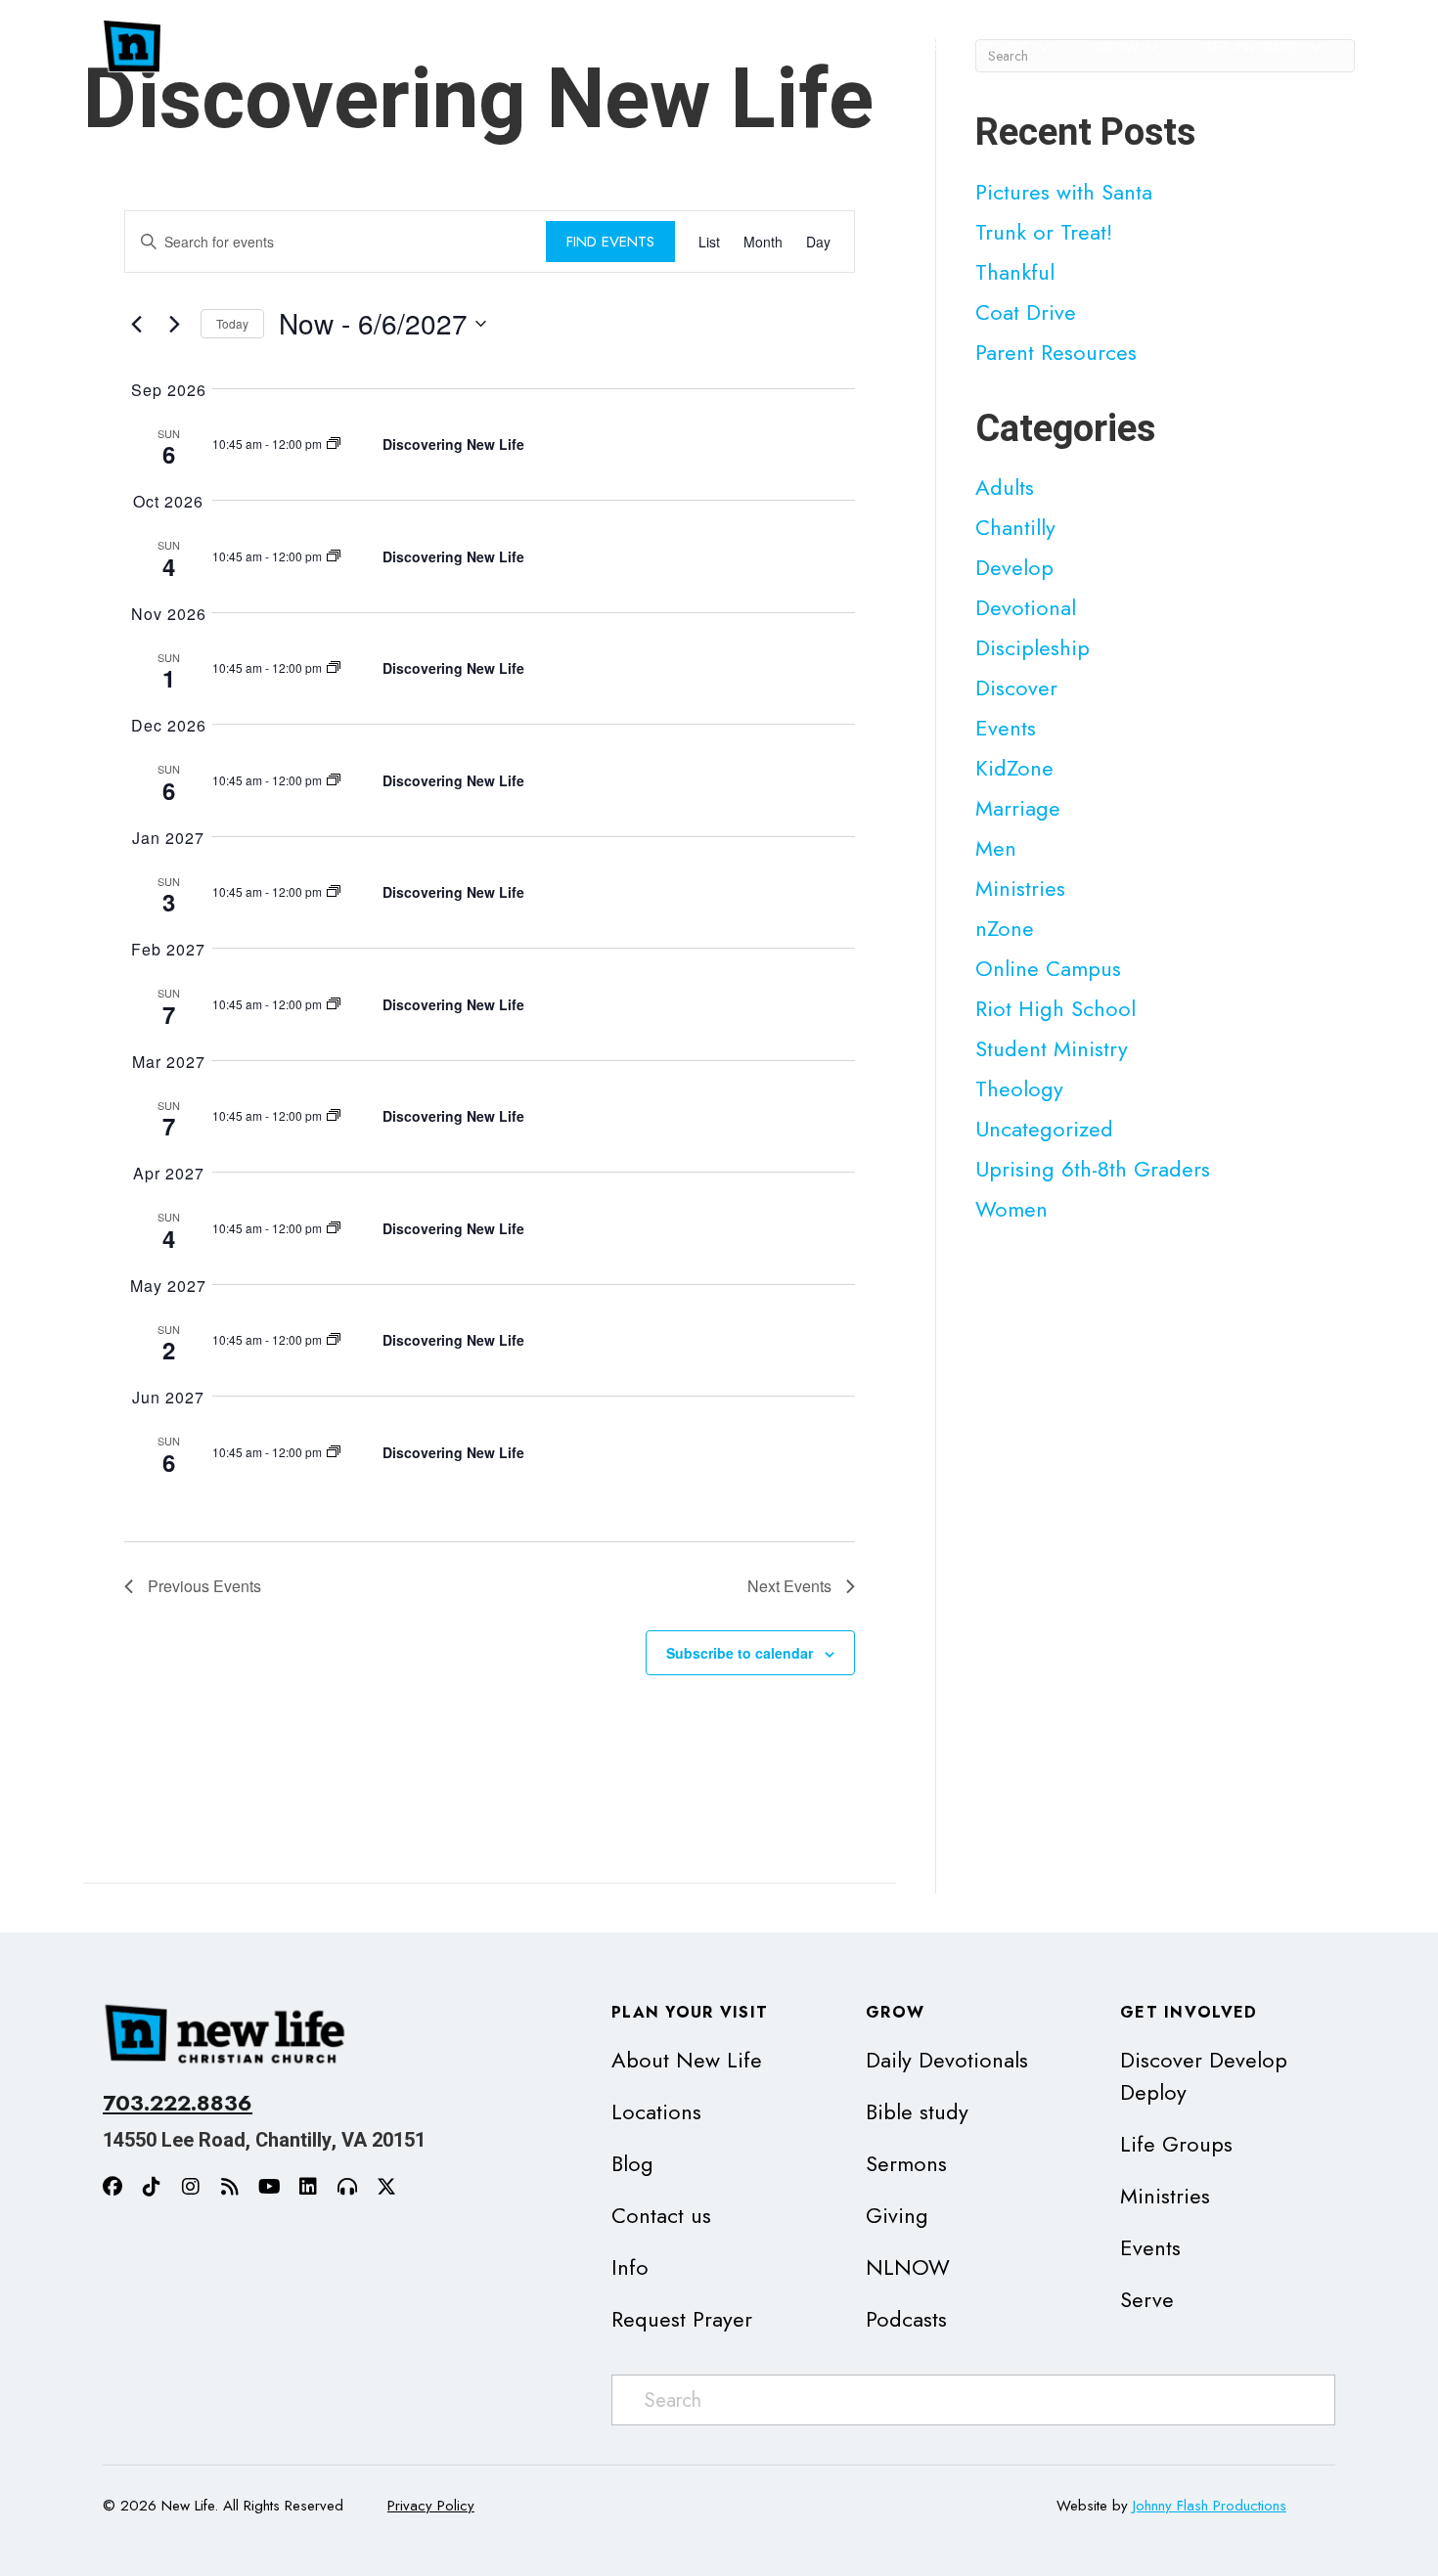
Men (996, 848)
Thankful (1015, 272)
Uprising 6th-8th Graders (1093, 1169)
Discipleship (1033, 647)
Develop (1014, 567)
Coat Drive (1026, 312)
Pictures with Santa (1064, 192)
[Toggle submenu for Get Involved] (1316, 47)
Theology (1019, 1088)
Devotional (1026, 607)
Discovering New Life (453, 444)
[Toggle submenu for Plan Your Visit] (1044, 47)
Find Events (610, 242)
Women (1011, 1209)
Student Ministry (1052, 1048)
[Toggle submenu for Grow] (1152, 47)
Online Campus (1048, 968)
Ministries (1020, 888)
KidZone (1014, 768)
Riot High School (1056, 1008)
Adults (1005, 487)
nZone (1005, 928)
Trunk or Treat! (1044, 232)
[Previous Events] (136, 324)
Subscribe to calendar (740, 1653)
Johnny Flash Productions (1210, 2506)
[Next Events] (174, 324)
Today (232, 323)
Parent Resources (1056, 352)
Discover (1016, 688)
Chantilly (1015, 527)
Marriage (1018, 808)
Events (1006, 728)
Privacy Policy (431, 2506)
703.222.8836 (178, 2103)
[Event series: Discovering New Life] (334, 444)
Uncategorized (1044, 1129)
